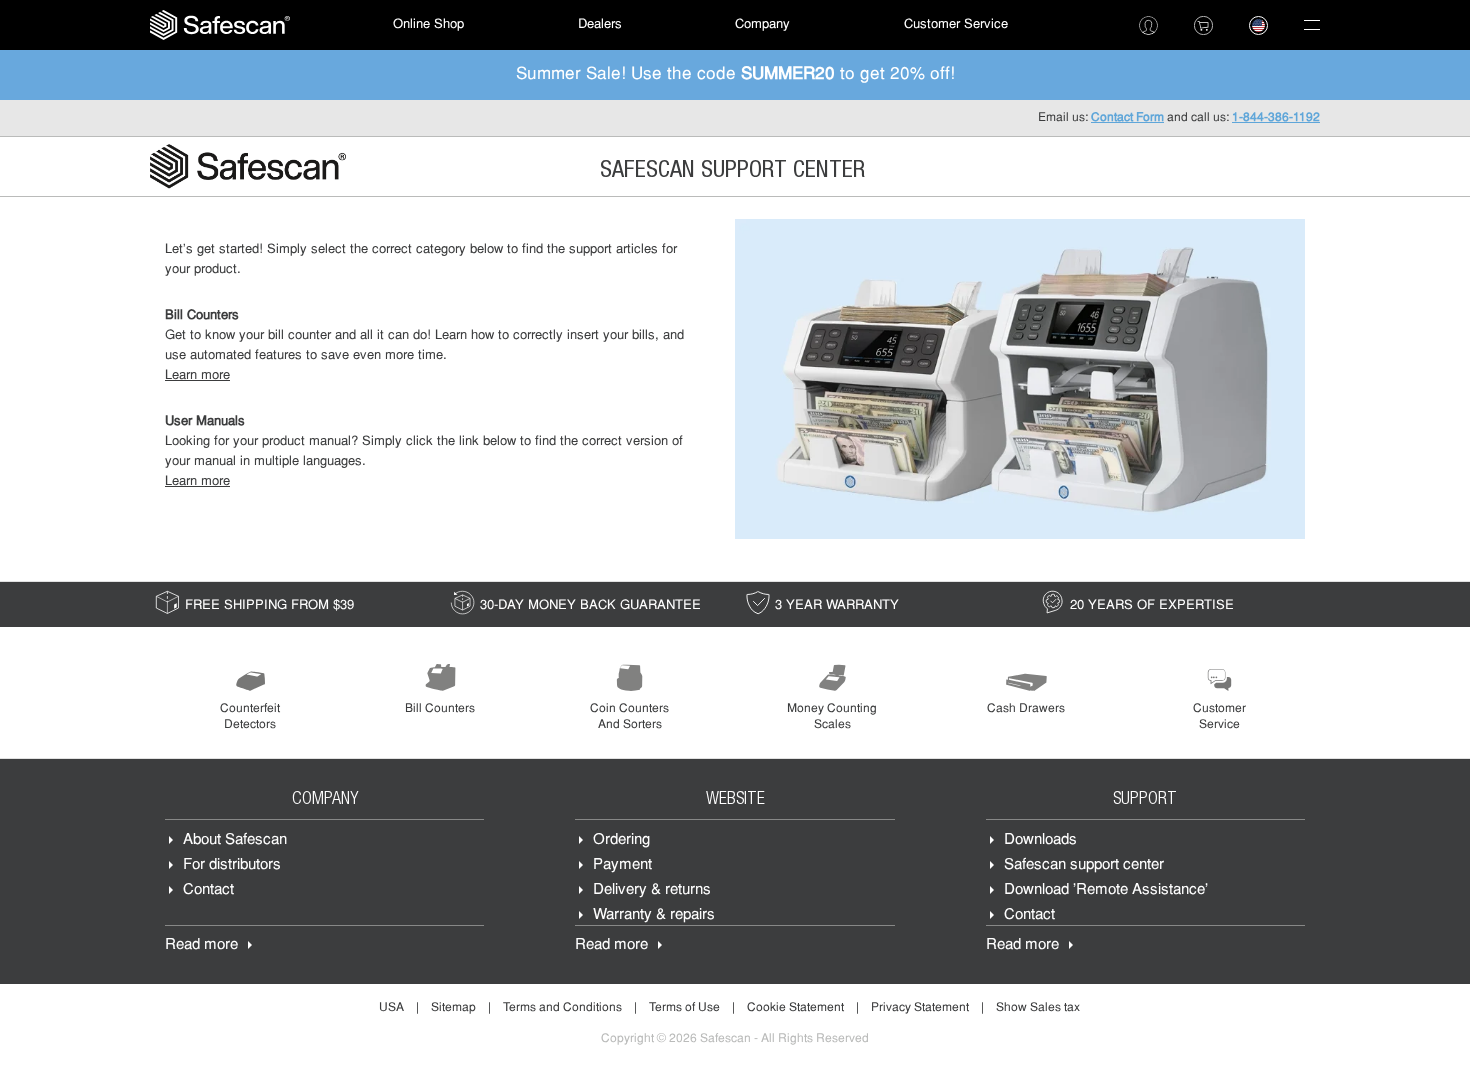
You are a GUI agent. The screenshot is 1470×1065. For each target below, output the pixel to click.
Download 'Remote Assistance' (1106, 890)
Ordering (621, 840)
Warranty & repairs (654, 915)
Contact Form (1127, 118)
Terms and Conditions (562, 1008)
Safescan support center (1084, 865)
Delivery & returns (652, 890)
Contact (208, 890)
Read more (201, 945)
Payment (622, 865)
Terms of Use (684, 1008)
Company (762, 24)
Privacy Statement (920, 1008)
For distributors (232, 865)
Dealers (600, 24)
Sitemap (453, 1008)
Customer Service (956, 24)
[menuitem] (220, 25)
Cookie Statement (795, 1008)
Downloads (1040, 840)
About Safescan (235, 840)
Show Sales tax (1038, 1008)
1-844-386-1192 (1276, 118)
